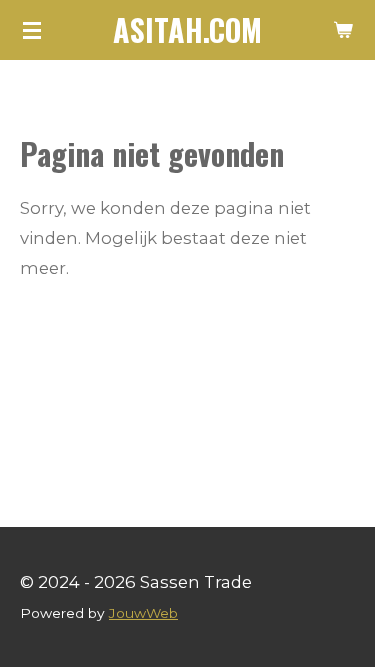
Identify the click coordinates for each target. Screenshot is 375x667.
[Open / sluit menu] (32, 30)
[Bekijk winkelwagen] (343, 30)
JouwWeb (143, 613)
